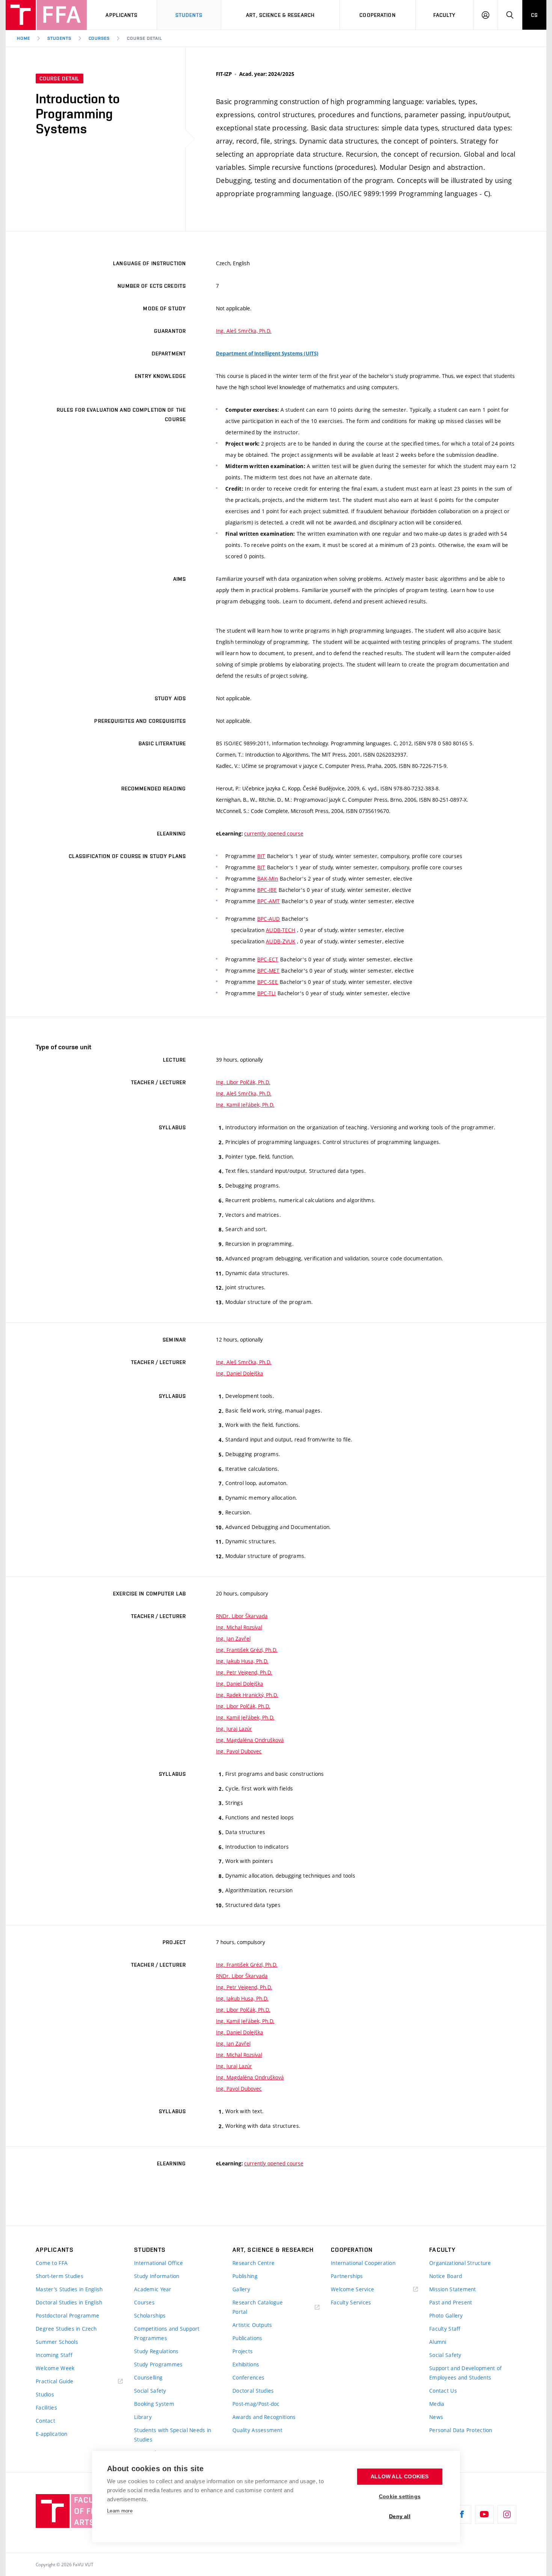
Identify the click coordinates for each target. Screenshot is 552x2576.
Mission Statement (453, 2289)
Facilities (46, 2408)
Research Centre (253, 2263)
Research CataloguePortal (258, 2307)
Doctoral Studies (253, 2391)
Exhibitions (246, 2364)
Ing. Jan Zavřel (233, 1639)
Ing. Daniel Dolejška (240, 1373)
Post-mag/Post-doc (256, 2404)
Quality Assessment (257, 2430)
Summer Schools (57, 2342)
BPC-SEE (268, 982)
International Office (159, 2263)
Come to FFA (52, 2263)
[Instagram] (507, 2514)
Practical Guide (54, 2381)
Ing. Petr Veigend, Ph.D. (244, 1672)
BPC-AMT (269, 901)
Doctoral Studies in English (69, 2302)
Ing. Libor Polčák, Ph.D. (243, 1082)
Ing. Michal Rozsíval (239, 1627)
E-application (52, 2434)
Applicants (121, 15)
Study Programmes (158, 2364)
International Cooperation (363, 2263)
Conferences (248, 2377)
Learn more (120, 2511)
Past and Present (451, 2302)
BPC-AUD (269, 919)
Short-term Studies (60, 2276)
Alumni (438, 2342)
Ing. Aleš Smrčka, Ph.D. (244, 331)
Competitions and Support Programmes (167, 2333)
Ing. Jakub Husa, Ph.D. (242, 1661)
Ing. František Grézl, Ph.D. (247, 1650)
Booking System (154, 2404)
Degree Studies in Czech (66, 2329)
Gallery (241, 2289)
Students (189, 15)
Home (23, 38)
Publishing (245, 2276)
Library (143, 2417)
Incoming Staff (54, 2355)
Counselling (148, 2377)
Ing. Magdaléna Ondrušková (250, 1740)
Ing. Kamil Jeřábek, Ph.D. (245, 1105)
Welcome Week (55, 2368)
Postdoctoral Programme (67, 2315)
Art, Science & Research (280, 15)
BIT (261, 856)
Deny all (400, 2516)
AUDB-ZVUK (281, 941)
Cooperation (377, 15)
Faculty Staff (445, 2329)
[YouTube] (484, 2514)
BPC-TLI (267, 993)
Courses (99, 38)
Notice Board (446, 2276)
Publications (247, 2338)
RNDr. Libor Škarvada (242, 1616)
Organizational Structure (460, 2263)
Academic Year (153, 2289)
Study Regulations (156, 2351)
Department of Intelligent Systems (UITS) (267, 354)
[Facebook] (462, 2514)
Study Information (157, 2276)
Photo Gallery (446, 2315)
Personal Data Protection (461, 2430)
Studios (45, 2394)
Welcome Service (352, 2289)
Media (437, 2404)
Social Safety (150, 2391)
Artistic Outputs (252, 2325)
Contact (45, 2421)
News (436, 2417)
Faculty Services (351, 2302)
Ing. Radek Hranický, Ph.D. (247, 1695)
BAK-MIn (268, 879)
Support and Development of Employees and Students (465, 2373)
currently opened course (274, 833)
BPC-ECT (268, 959)
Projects (243, 2351)
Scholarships (150, 2315)
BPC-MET (268, 971)
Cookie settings (400, 2497)
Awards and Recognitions (264, 2417)
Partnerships (347, 2276)
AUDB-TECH (281, 930)
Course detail (144, 38)
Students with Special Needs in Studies (173, 2435)
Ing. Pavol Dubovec (239, 1751)
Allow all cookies (400, 2477)
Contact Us (443, 2391)
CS (534, 15)
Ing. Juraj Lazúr (234, 1729)
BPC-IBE (267, 890)
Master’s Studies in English (69, 2289)
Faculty (445, 15)
